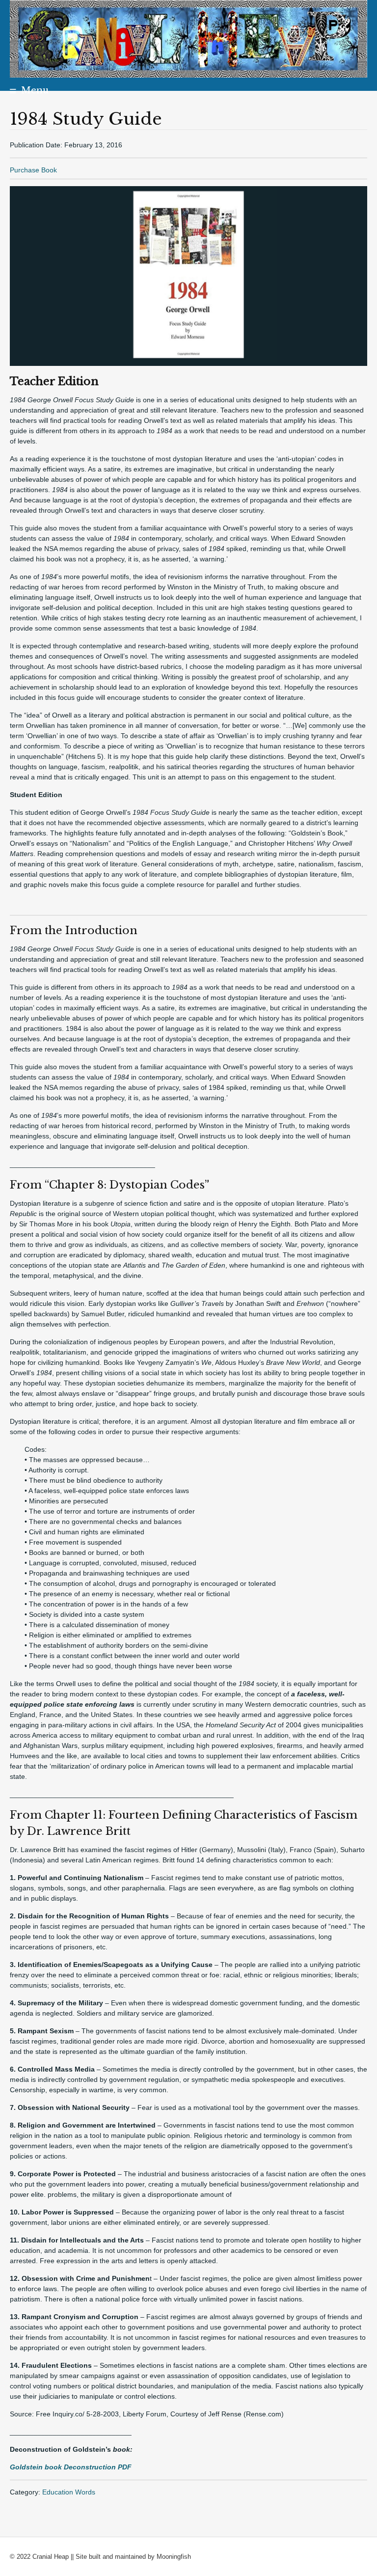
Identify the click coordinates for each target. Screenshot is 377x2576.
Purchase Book (33, 170)
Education (59, 2492)
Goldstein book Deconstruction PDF (71, 2467)
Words (85, 2492)
